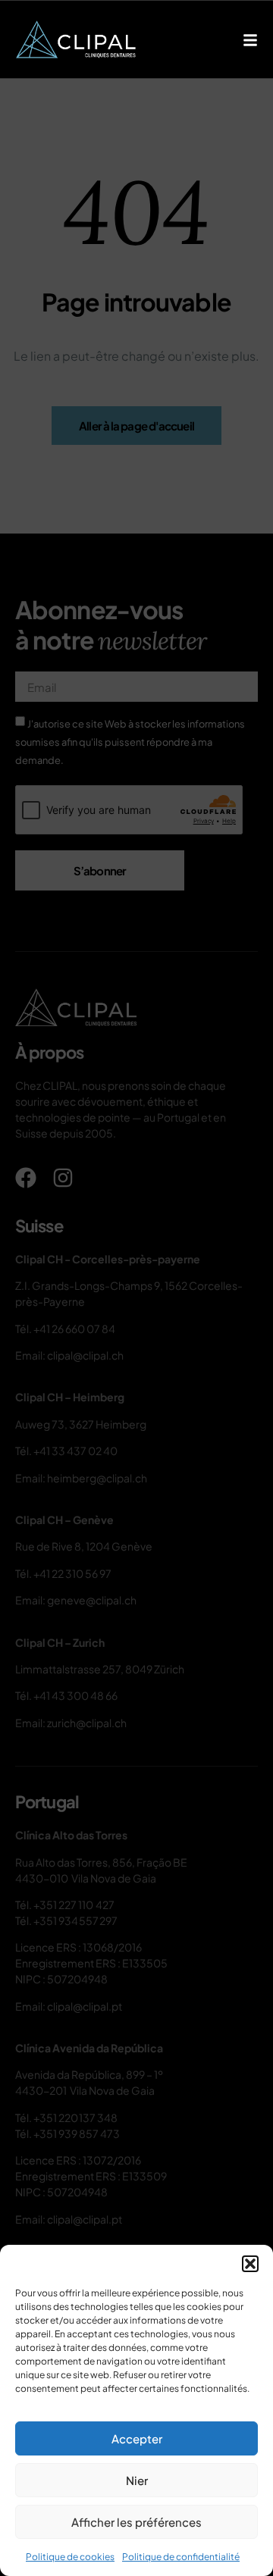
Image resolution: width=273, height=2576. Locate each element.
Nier (137, 2480)
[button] (250, 2264)
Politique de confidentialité (181, 2557)
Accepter (137, 2438)
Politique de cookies (70, 2557)
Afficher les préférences (136, 2522)
